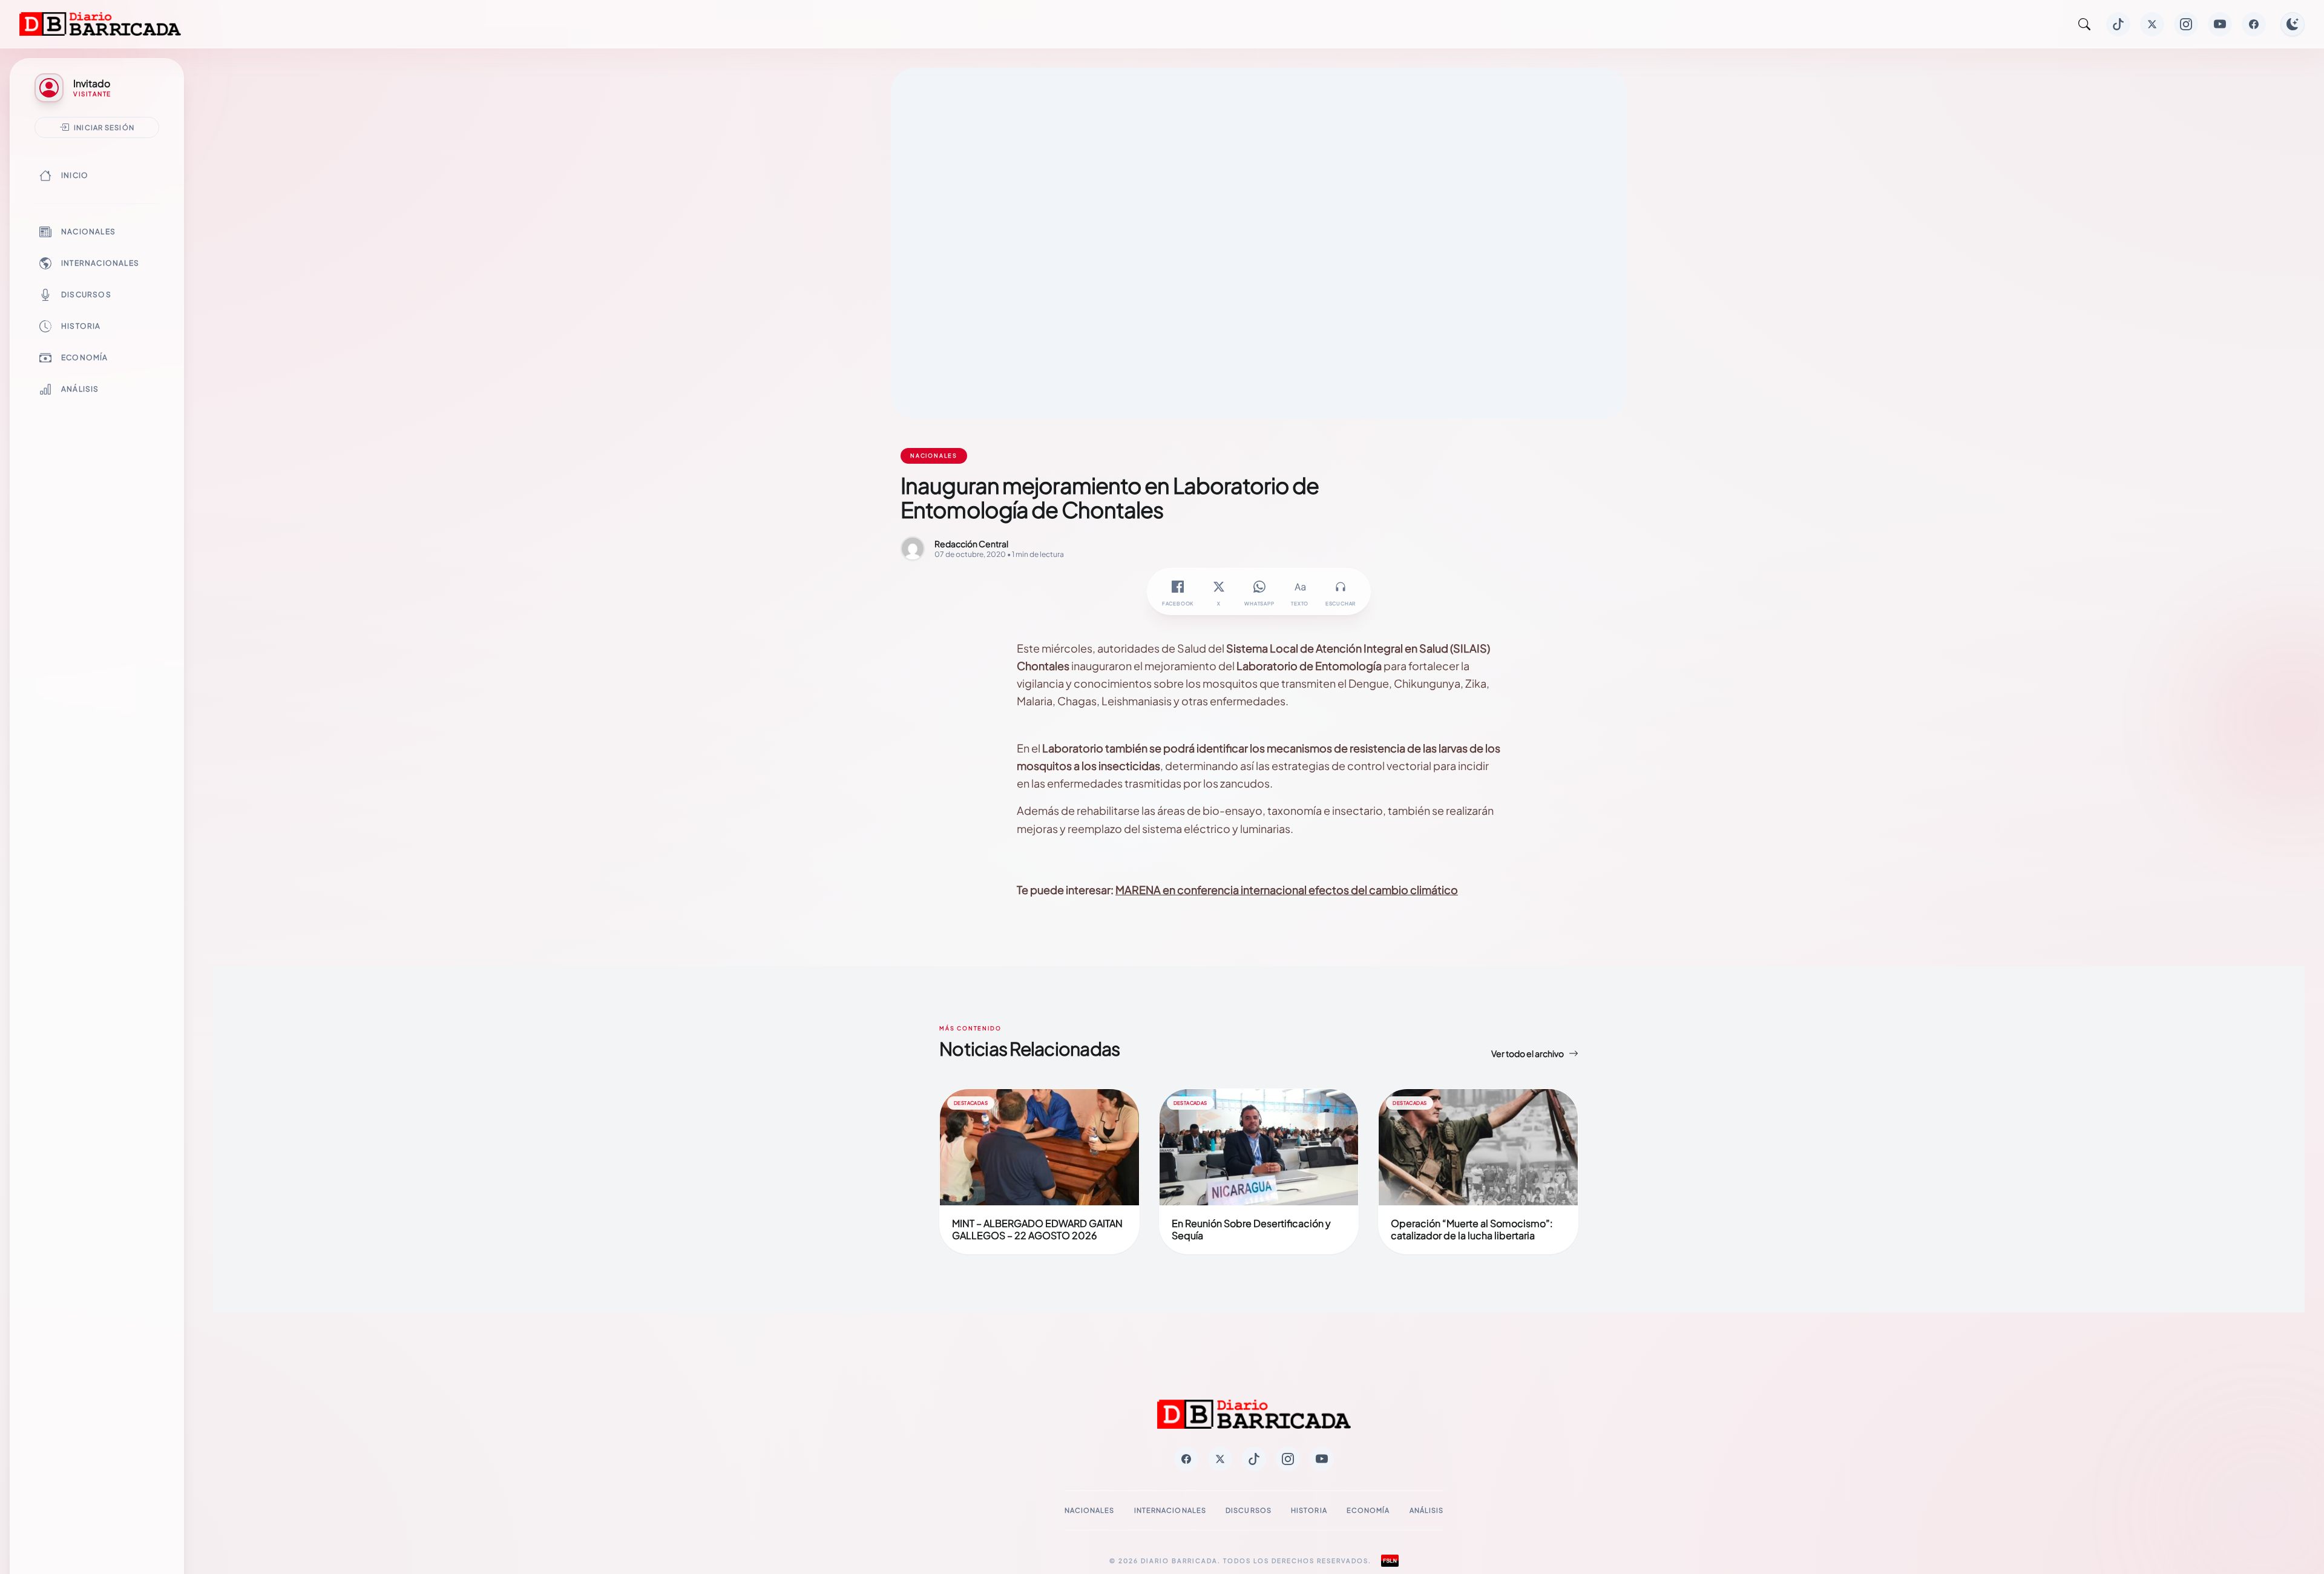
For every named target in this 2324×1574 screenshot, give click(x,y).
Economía (85, 357)
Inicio (75, 175)
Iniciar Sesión (104, 127)
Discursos (86, 295)
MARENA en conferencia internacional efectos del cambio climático (1287, 890)
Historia (81, 326)
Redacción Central (971, 544)
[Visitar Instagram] (2186, 24)
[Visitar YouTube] (2220, 24)
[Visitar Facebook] (2254, 24)
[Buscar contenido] (2084, 24)
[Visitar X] (2152, 24)
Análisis (80, 389)
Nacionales (88, 232)
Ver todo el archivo (1528, 1053)
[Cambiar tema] (2293, 24)
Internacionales (100, 263)
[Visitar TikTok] (2118, 24)
